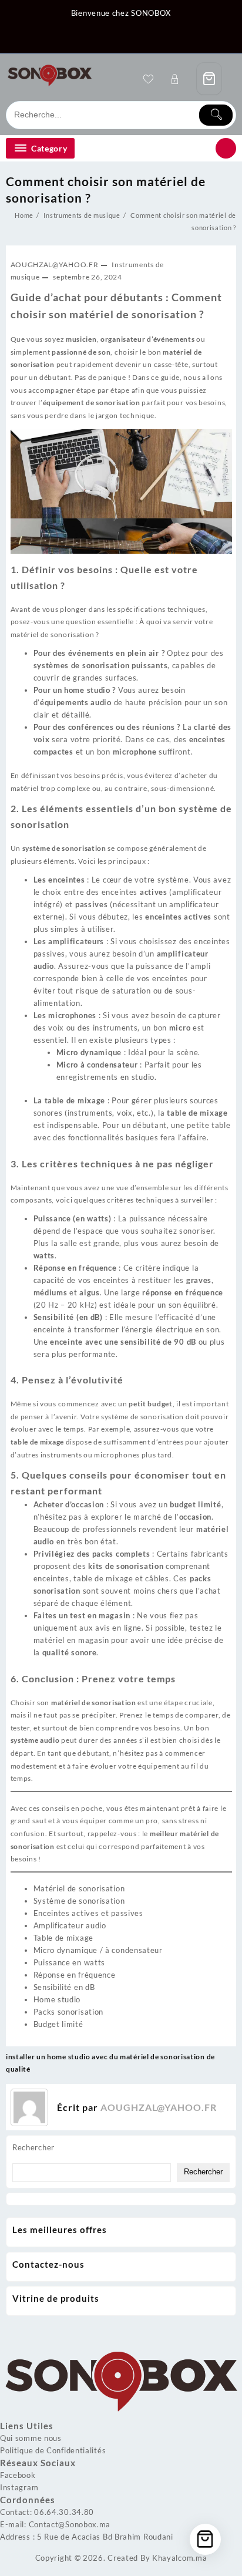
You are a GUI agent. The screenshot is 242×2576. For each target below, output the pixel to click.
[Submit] (216, 115)
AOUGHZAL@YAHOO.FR (55, 265)
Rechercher (33, 2147)
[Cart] (209, 79)
